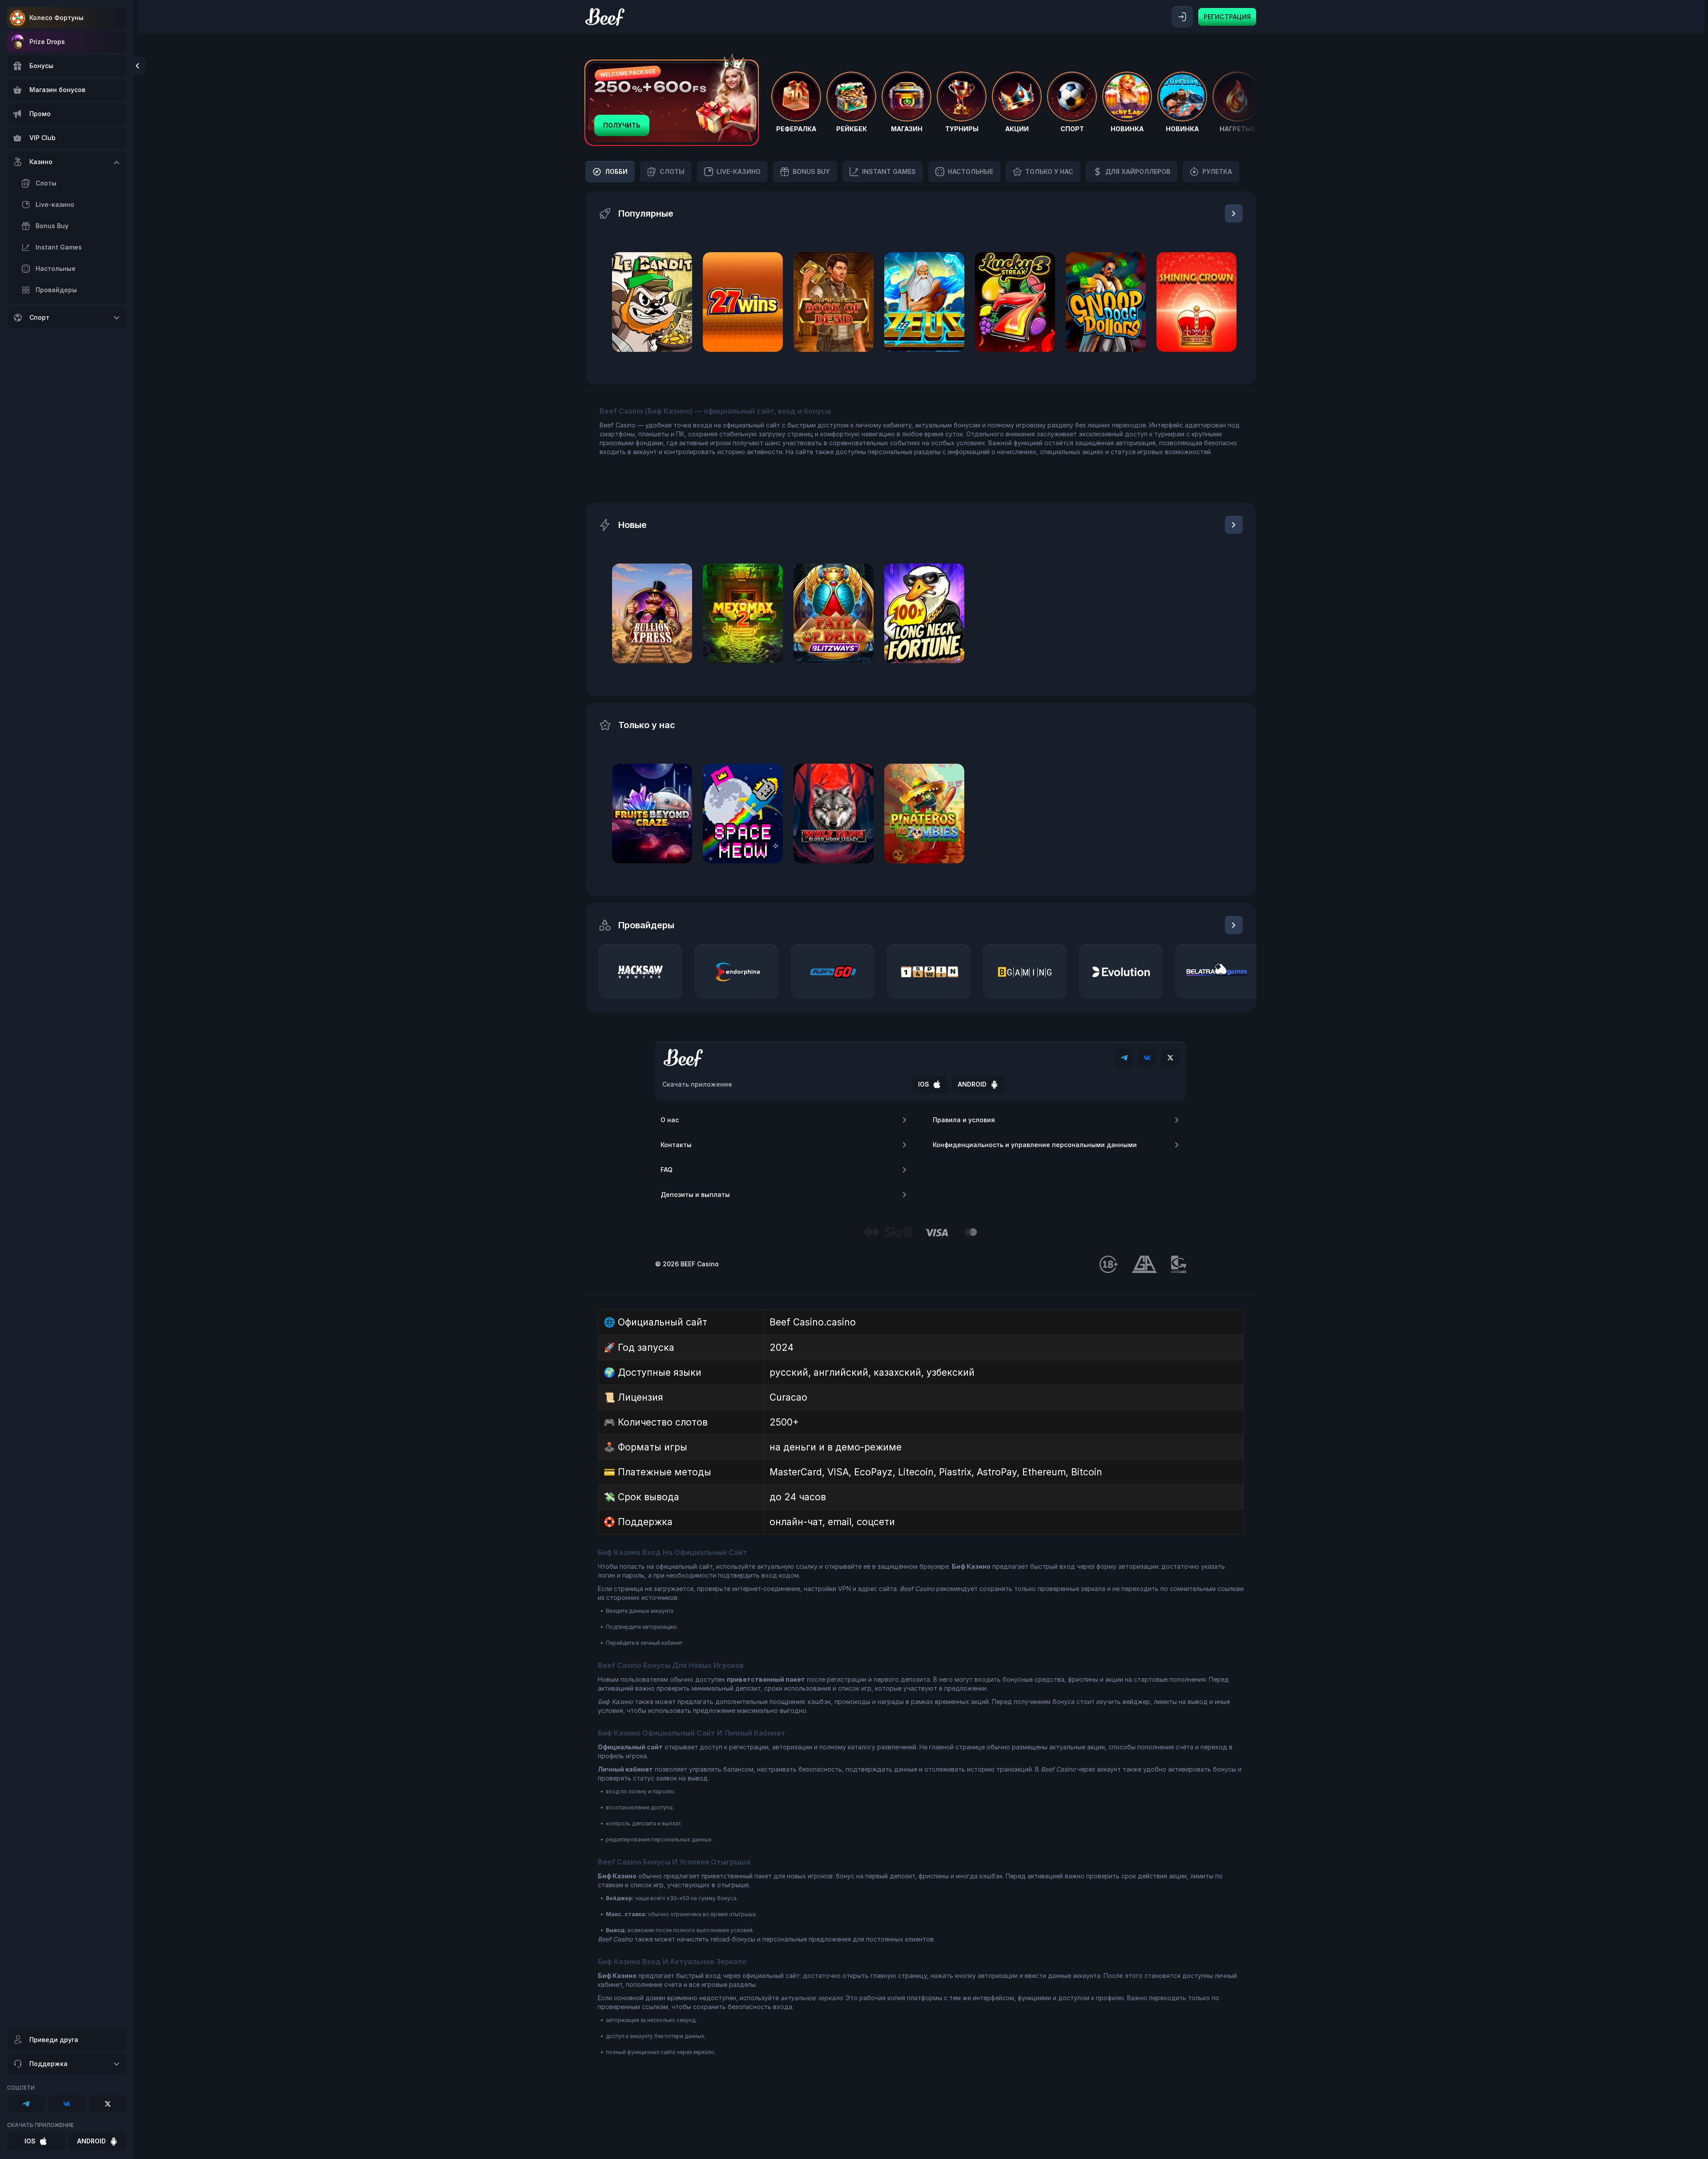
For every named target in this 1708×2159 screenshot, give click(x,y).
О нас (670, 1120)
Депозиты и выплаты (695, 1194)
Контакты (676, 1145)
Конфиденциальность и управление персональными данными (1035, 1145)
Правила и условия (964, 1120)
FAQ (667, 1170)
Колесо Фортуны (56, 18)
